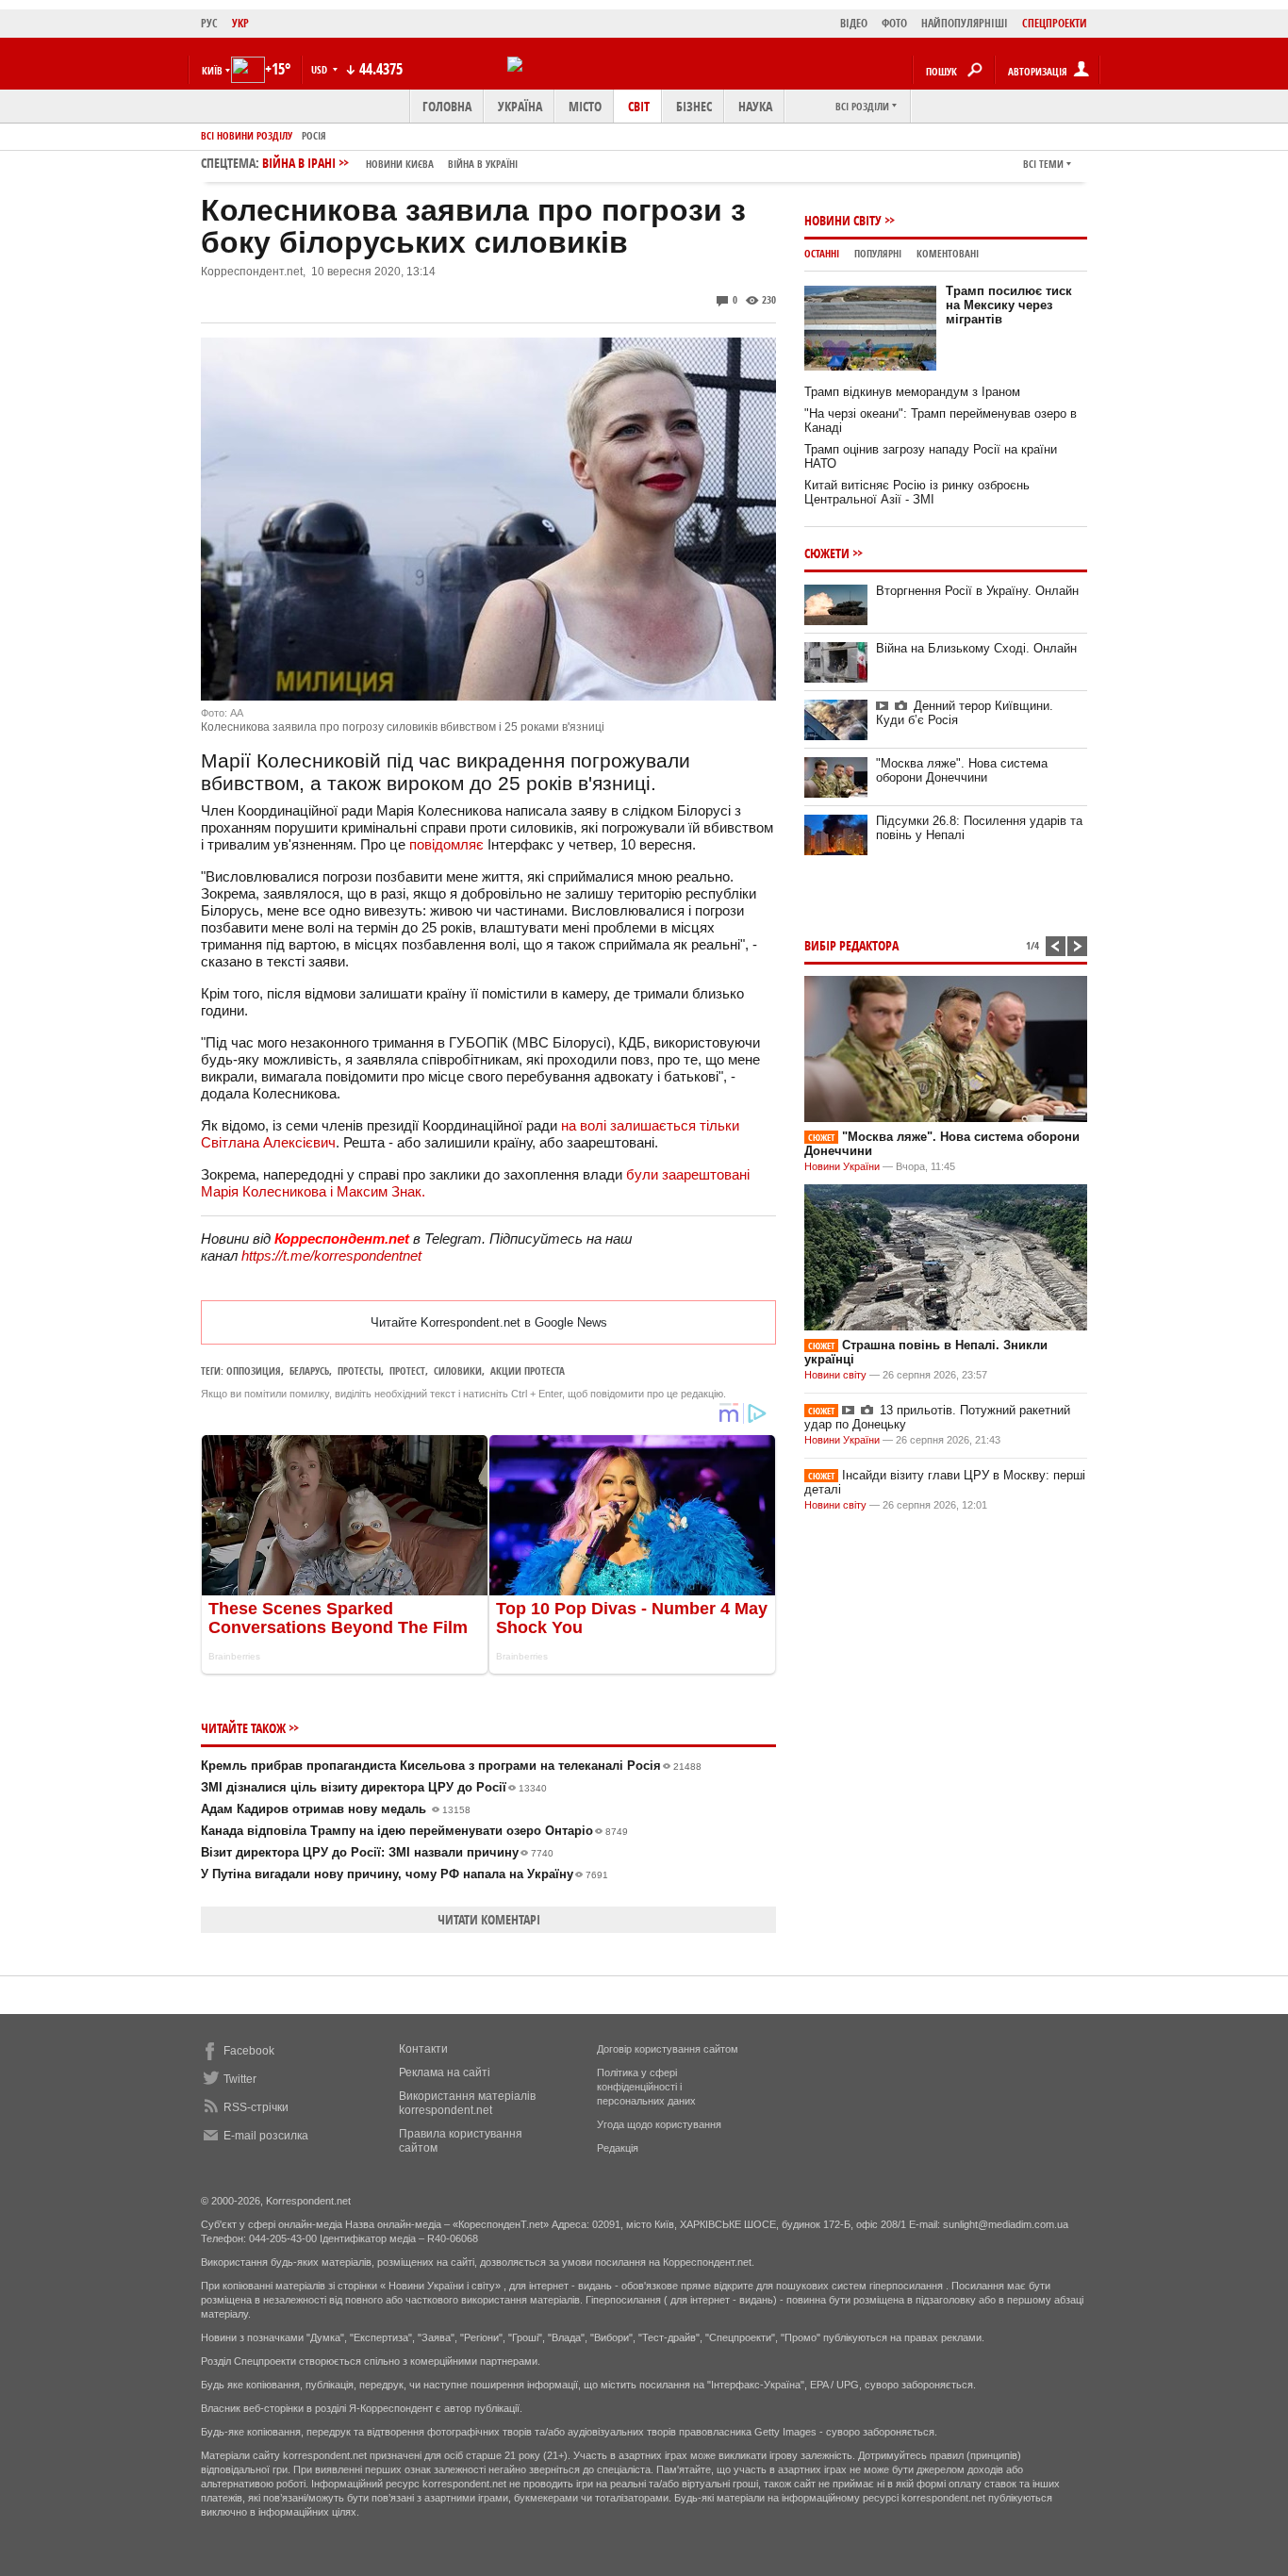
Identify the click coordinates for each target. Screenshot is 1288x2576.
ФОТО (894, 23)
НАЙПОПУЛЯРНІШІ (965, 23)
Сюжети (827, 553)
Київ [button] (212, 70)
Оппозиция (254, 1371)
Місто (585, 106)
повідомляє (446, 844)
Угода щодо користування (659, 2124)
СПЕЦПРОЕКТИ (1055, 23)
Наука (755, 106)
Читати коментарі (489, 1919)
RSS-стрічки (256, 2107)
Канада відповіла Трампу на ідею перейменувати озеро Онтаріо (414, 1831)
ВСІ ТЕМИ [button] (1043, 164)
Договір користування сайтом (668, 2049)
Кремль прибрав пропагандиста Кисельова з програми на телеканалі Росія (451, 1766)
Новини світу (843, 220)
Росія (314, 135)
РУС (209, 23)
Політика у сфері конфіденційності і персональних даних (646, 2087)
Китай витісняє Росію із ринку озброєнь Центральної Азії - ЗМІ (917, 492)
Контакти (423, 2049)
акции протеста (528, 1371)
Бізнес (694, 106)
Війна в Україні (483, 164)
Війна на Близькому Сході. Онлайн (976, 648)
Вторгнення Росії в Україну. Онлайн (977, 591)
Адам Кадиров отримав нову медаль (336, 1809)
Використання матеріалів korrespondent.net (467, 2103)
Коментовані (948, 253)
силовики (458, 1371)
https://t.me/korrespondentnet (331, 1255)
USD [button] (321, 69)
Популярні (878, 253)
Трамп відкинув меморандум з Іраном (912, 392)
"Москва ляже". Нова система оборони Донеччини (962, 770)
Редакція (618, 2148)
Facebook (249, 2051)
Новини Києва (400, 164)
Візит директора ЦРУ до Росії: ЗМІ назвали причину (377, 1852)
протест (407, 1371)
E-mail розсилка (266, 2136)
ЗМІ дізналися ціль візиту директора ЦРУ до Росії (374, 1787)
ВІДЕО (854, 23)
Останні (822, 253)
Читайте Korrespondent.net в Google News (489, 1322)
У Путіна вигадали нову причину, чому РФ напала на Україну (405, 1874)
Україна (520, 106)
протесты (359, 1371)
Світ (639, 106)
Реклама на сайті (445, 2072)
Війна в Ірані (390, 163)
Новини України (842, 1166)
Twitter (240, 2079)
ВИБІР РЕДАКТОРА (851, 945)
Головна (447, 106)
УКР (240, 23)
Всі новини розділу (247, 135)
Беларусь (309, 1371)
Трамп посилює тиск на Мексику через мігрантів (1009, 305)
